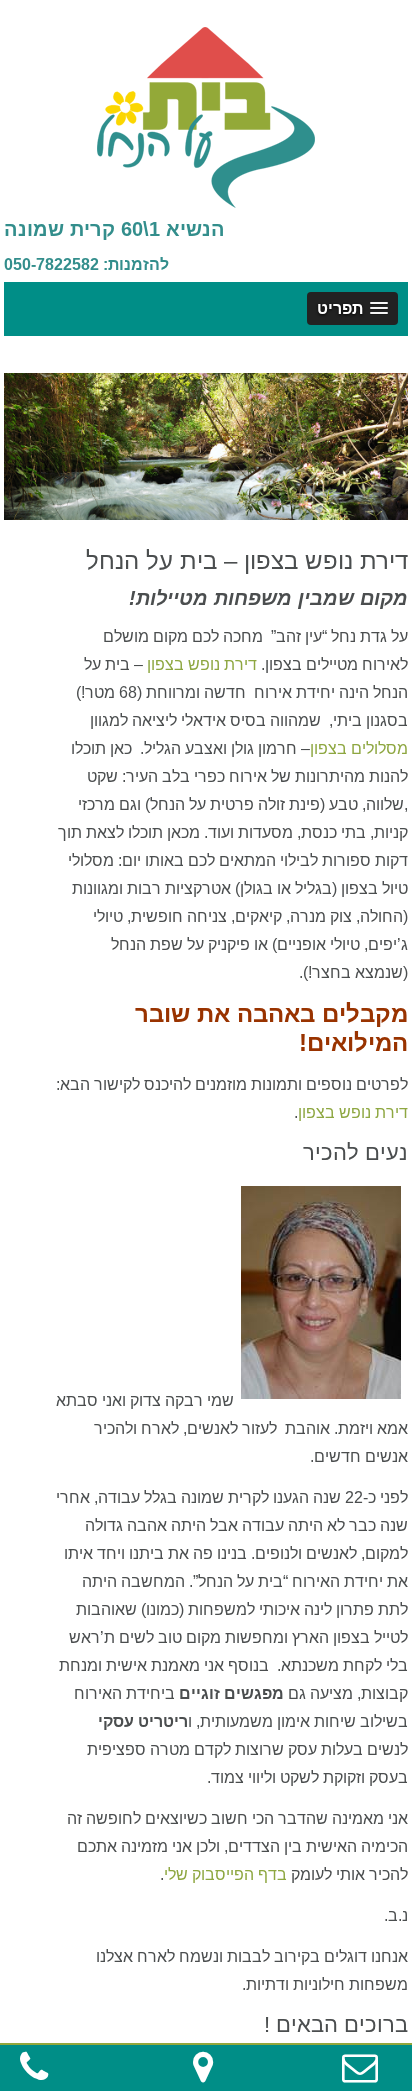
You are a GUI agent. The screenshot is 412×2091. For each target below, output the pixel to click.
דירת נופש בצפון (202, 664)
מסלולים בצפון (359, 748)
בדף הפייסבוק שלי (225, 1874)
